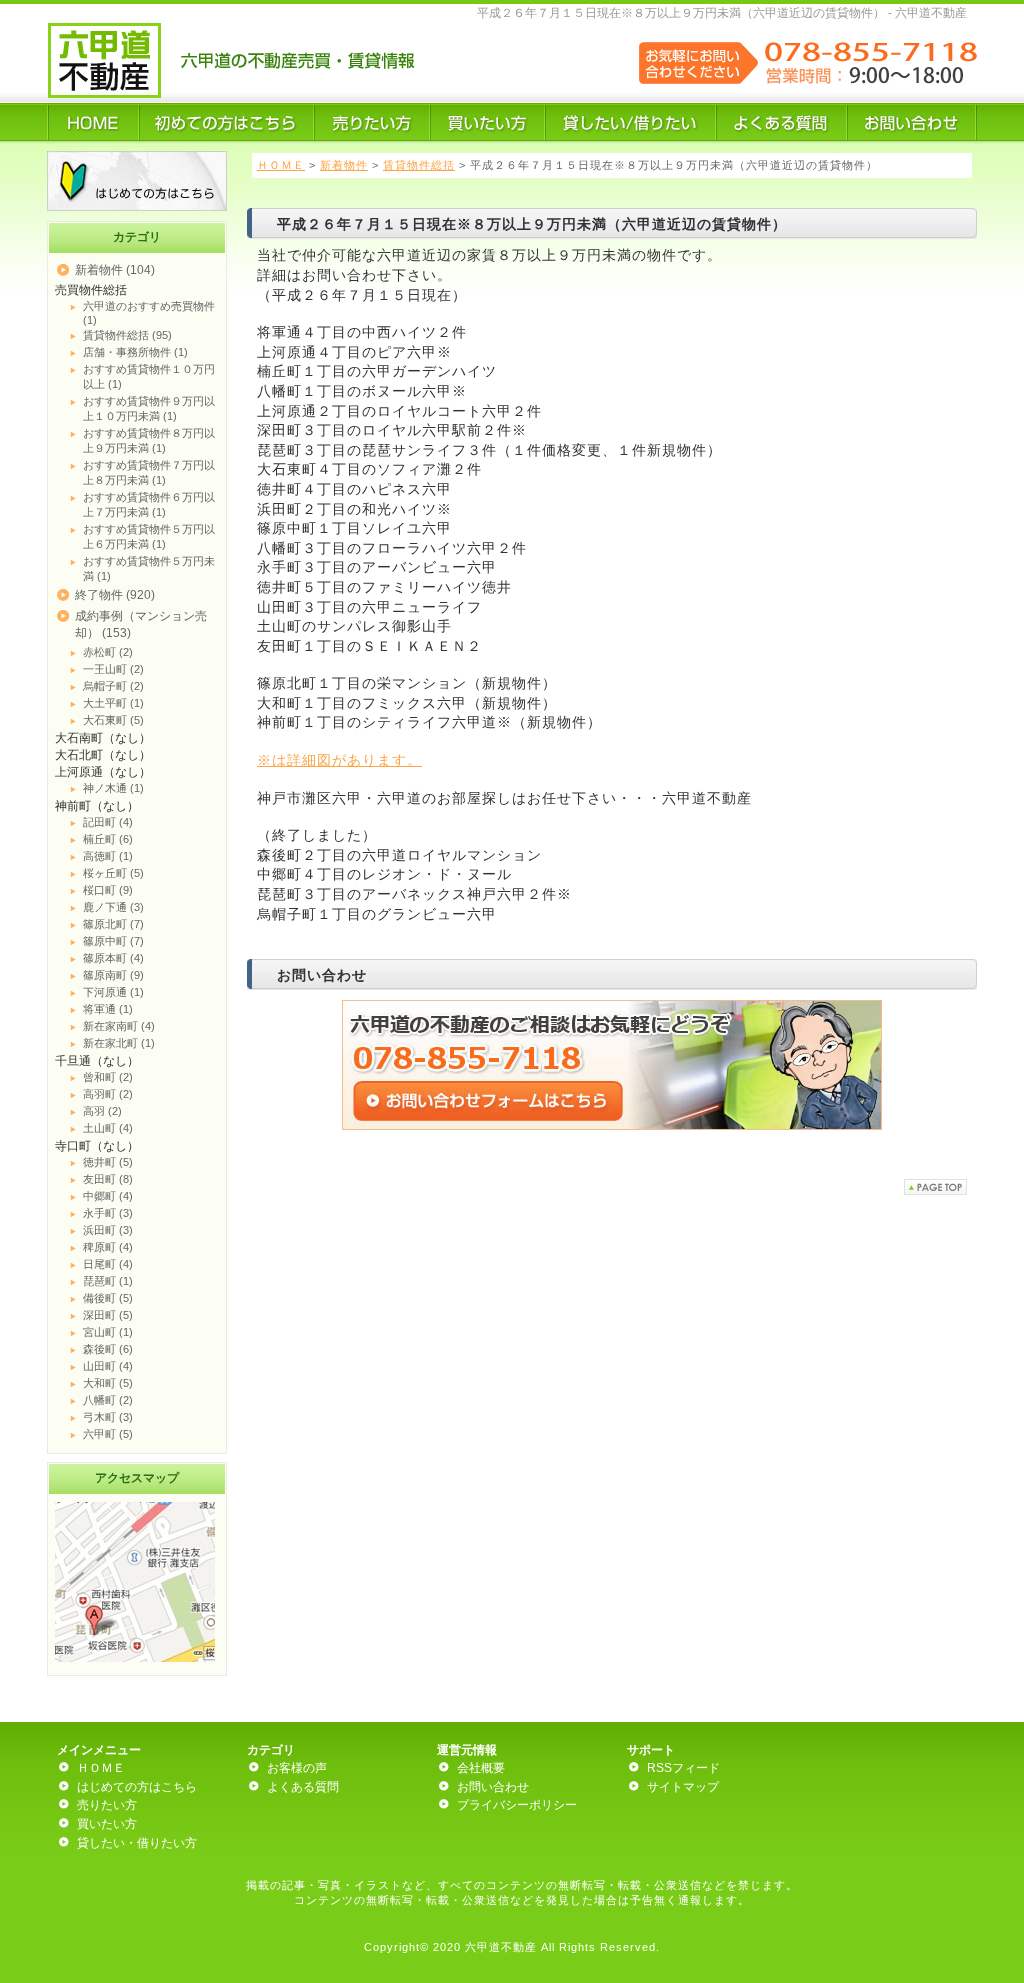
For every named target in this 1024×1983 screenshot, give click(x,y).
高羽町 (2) (108, 1094)
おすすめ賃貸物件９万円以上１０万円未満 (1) (149, 408)
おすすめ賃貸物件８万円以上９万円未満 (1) (149, 440)
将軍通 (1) (108, 1009)
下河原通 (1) (113, 992)
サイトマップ (683, 1787)
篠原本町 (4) (113, 958)
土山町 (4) (108, 1128)
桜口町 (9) (108, 890)
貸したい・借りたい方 (137, 1843)
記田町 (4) (108, 822)
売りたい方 (107, 1805)
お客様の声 (297, 1768)
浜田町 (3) (108, 1230)
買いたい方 (107, 1824)
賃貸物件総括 (419, 165)
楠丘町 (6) (108, 839)
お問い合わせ (493, 1787)
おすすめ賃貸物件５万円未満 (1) (149, 568)
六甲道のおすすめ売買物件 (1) (149, 313)
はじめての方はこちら (137, 1787)
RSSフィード (683, 1768)
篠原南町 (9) (113, 975)
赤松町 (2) (108, 652)
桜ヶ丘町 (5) (113, 873)
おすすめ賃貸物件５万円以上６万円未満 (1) (149, 536)
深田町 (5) (108, 1315)
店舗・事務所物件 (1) (135, 352)
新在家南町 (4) (119, 1026)
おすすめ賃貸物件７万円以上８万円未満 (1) (149, 472)
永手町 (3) (108, 1213)
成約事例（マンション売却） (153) (141, 624)
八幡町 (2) (108, 1400)
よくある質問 (303, 1787)
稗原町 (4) (108, 1247)
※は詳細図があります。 (339, 760)
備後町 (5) (108, 1298)
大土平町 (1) (113, 703)
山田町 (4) (108, 1366)
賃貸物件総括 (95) (127, 335)
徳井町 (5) (108, 1162)
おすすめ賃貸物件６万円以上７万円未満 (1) (149, 504)
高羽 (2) (102, 1111)
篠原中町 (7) (113, 941)
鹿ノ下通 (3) (113, 907)
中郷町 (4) (108, 1196)
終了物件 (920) (115, 595)
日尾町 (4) (108, 1264)
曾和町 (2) (108, 1077)
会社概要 (481, 1768)
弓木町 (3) (108, 1417)
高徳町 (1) (108, 856)
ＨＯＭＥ (281, 165)
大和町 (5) (108, 1383)
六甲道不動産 (501, 1947)
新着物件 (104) (115, 270)
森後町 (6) (108, 1349)
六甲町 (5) (108, 1434)
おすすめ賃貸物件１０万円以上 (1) (149, 376)
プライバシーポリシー (517, 1805)
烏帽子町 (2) (113, 686)
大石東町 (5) (113, 720)
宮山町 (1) (108, 1332)
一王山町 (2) (113, 669)
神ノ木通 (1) (113, 788)
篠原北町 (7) (113, 924)
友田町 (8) (108, 1179)
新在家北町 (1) (119, 1043)
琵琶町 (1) (108, 1281)
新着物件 (344, 165)
